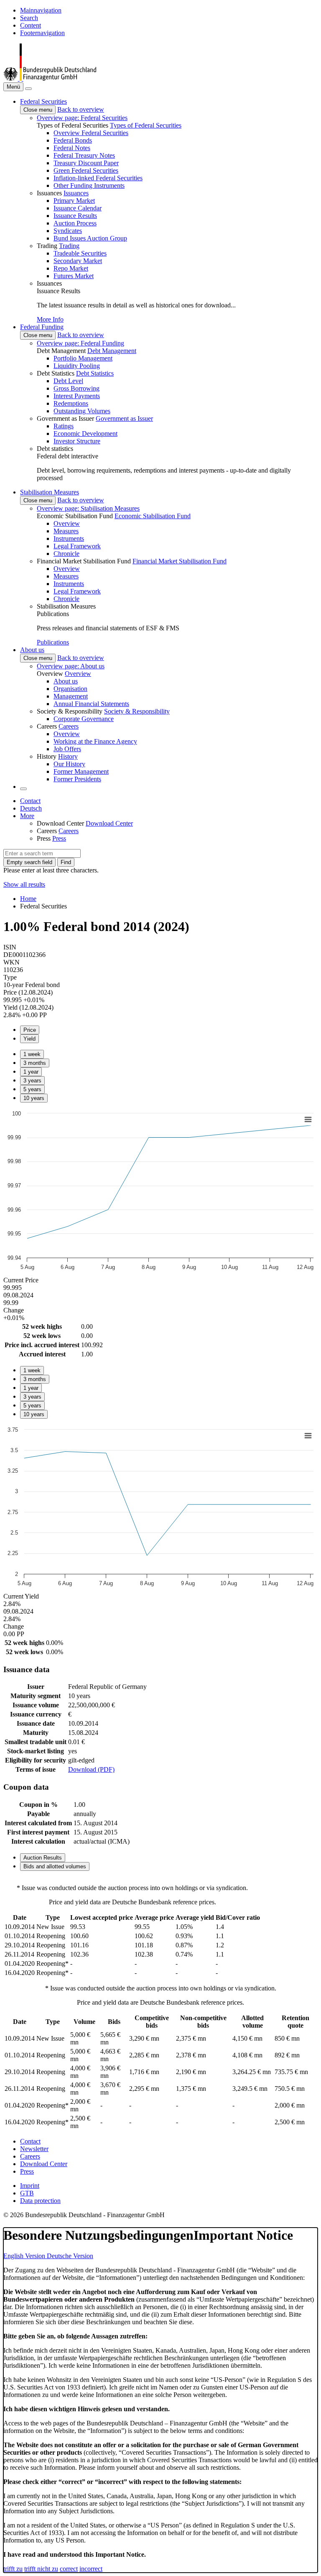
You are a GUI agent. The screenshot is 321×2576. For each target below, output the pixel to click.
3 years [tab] (32, 1081)
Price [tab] (30, 1030)
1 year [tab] (31, 1072)
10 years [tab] (34, 1098)
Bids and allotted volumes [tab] (55, 1866)
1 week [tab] (32, 1054)
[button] (43, 101)
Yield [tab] (29, 1039)
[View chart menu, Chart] (308, 1120)
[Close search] (28, 89)
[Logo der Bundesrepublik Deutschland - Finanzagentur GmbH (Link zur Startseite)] (50, 78)
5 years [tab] (32, 1089)
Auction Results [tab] (43, 1858)
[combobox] (42, 853)
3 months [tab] (35, 1063)
